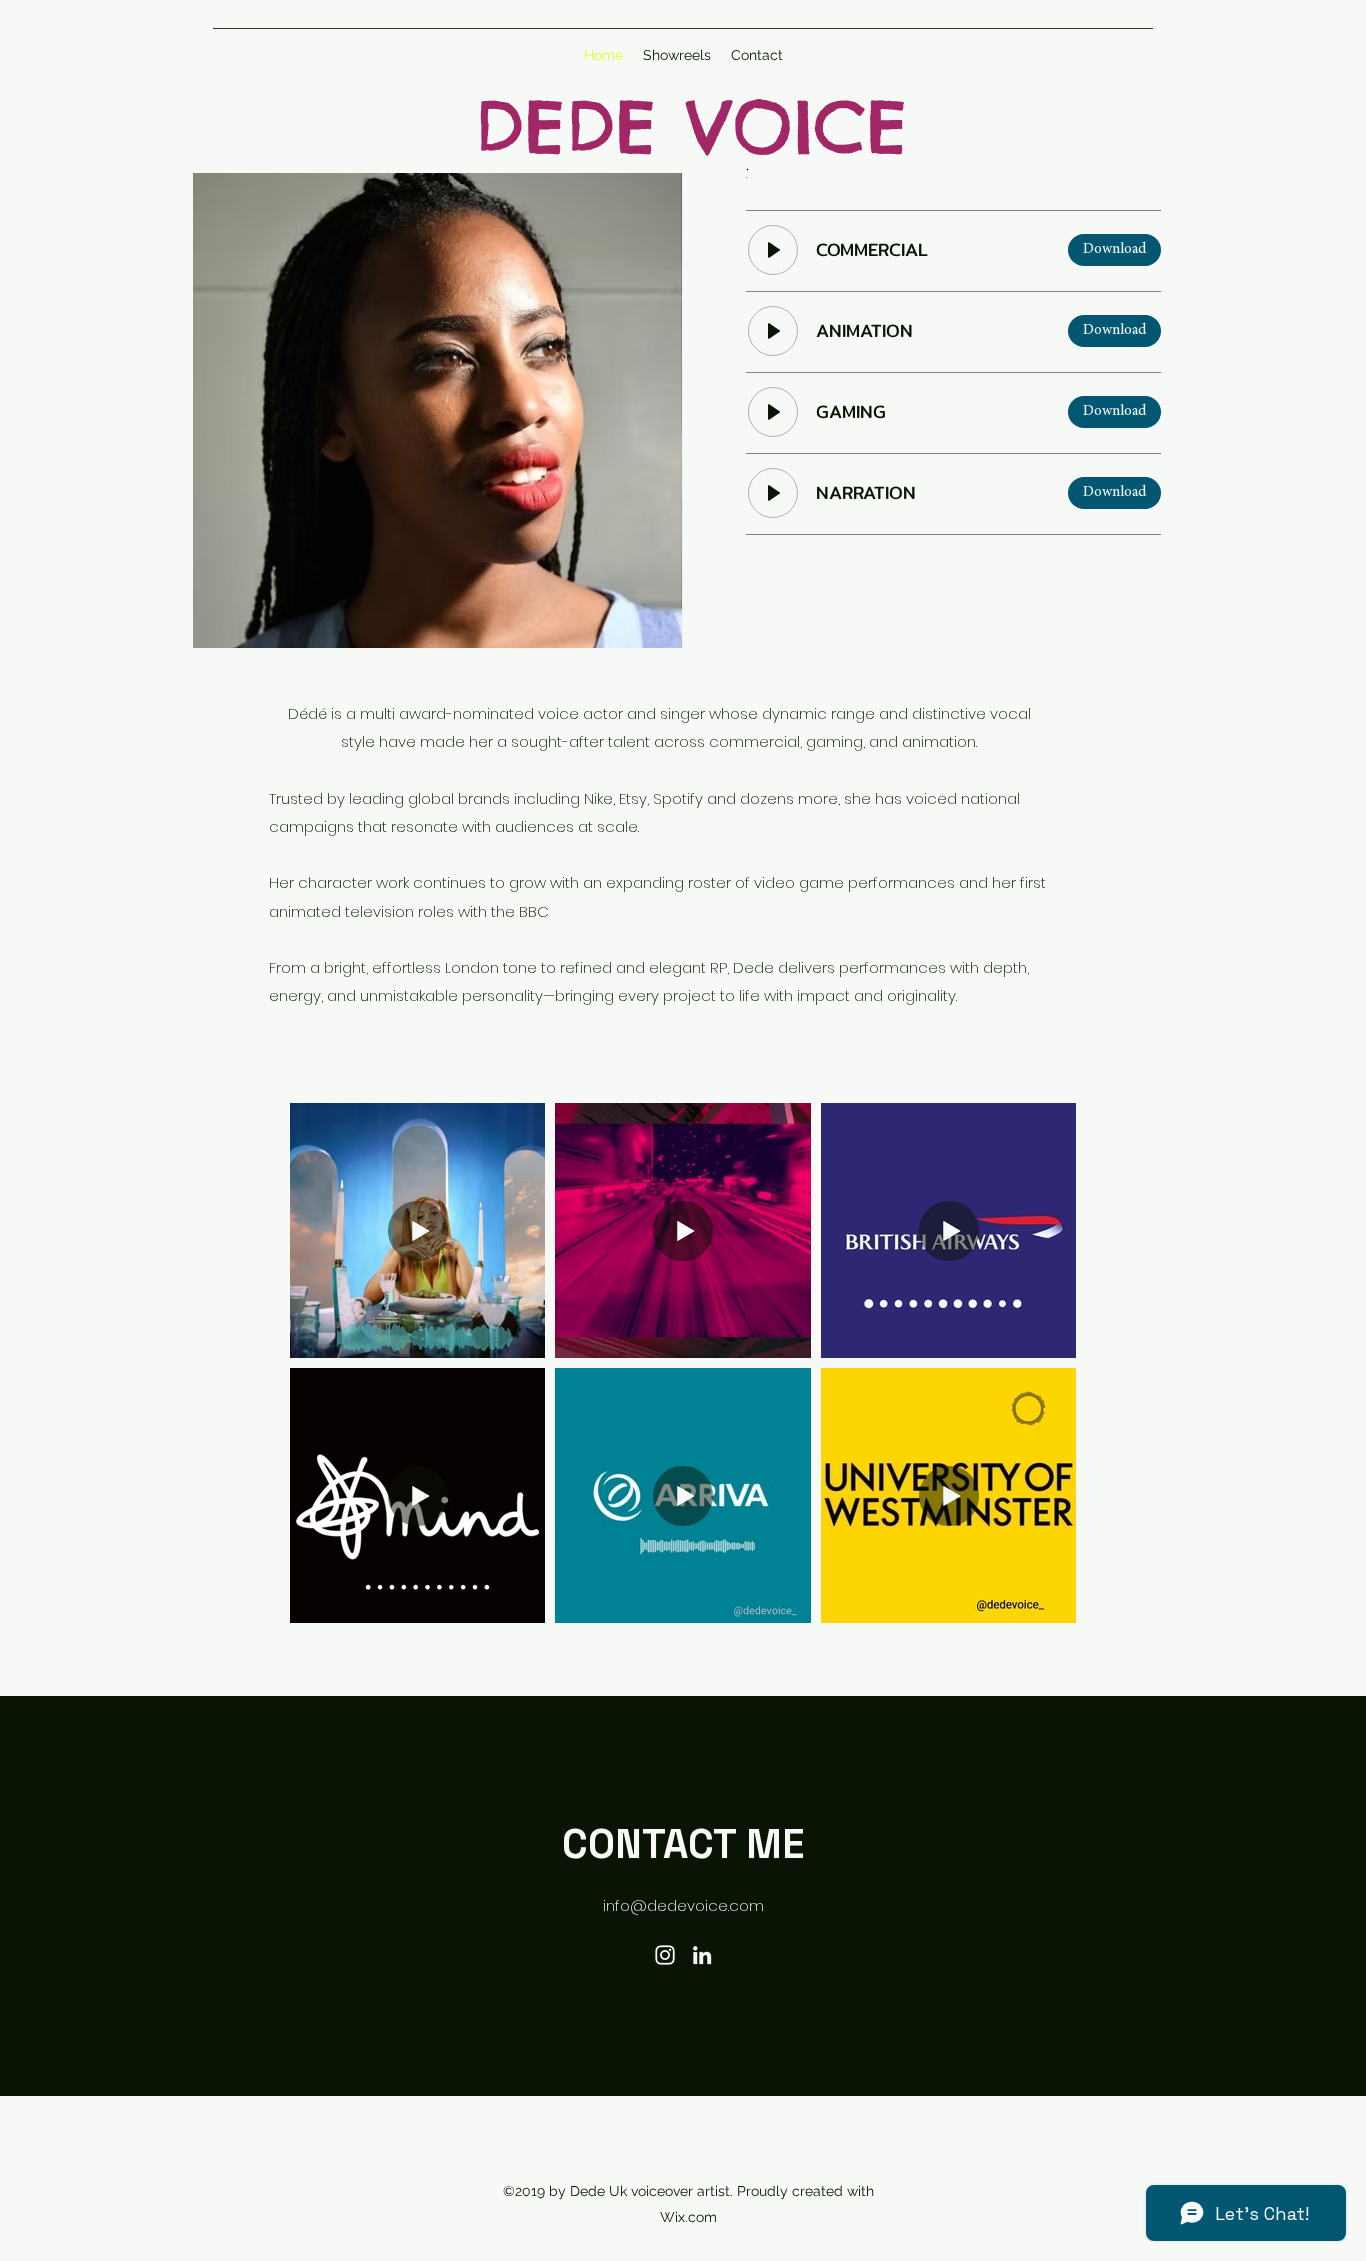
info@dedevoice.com (683, 1905)
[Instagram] (665, 1955)
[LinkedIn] (702, 1955)
